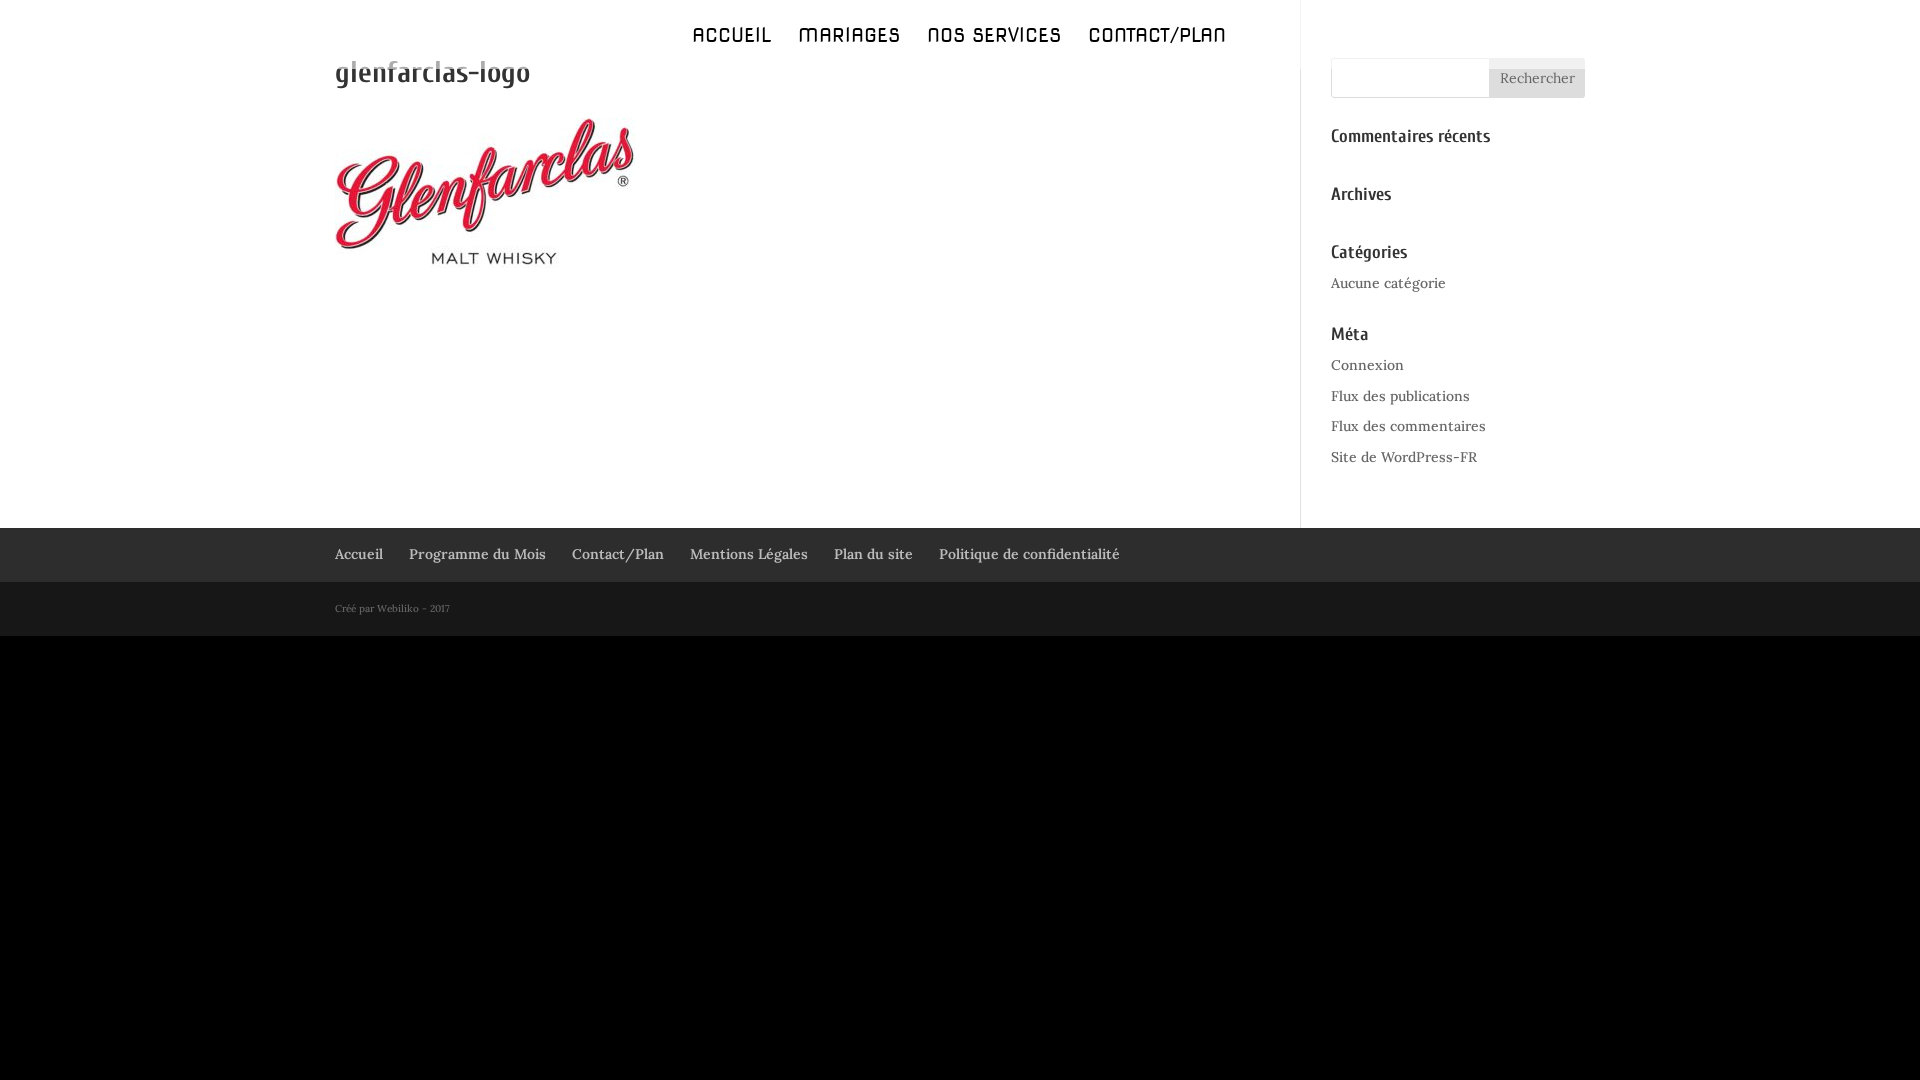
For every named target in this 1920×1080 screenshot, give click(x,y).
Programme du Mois (477, 554)
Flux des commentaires (1408, 426)
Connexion (1367, 365)
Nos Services (994, 38)
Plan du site (873, 554)
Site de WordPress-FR (1404, 457)
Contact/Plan (1157, 38)
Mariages (849, 38)
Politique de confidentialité (1029, 554)
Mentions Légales (749, 554)
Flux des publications (1400, 396)
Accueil (731, 38)
